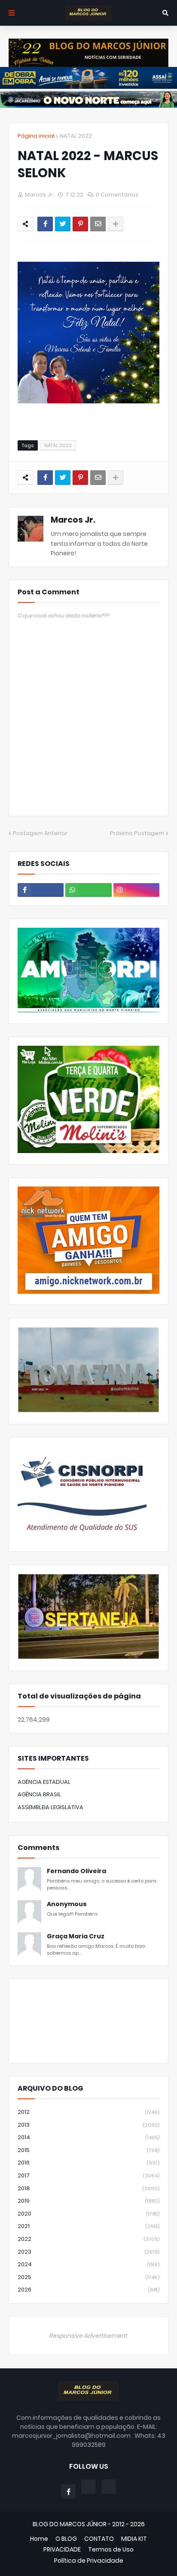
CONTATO (99, 2539)
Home (39, 2539)
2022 (88, 2239)
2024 (88, 2264)
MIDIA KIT (134, 2539)
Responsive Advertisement (88, 2336)
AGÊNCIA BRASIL (39, 1794)
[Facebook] (45, 224)
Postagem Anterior (40, 833)
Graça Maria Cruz (76, 1936)
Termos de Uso (111, 2550)
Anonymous (67, 1904)
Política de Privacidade (89, 2561)
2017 (88, 2175)
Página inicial (36, 136)
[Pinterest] (80, 224)
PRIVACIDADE (62, 2550)
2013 (88, 2125)
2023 (88, 2252)
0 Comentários (117, 195)
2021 (88, 2226)
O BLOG (66, 2539)
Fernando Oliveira (76, 1871)
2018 (88, 2188)
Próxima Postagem (137, 833)
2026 (88, 2290)
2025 (88, 2277)
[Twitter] (63, 224)
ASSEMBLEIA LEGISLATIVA (50, 1807)
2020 (88, 2214)
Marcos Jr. (73, 520)
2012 (88, 2112)
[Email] (98, 224)
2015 (88, 2150)
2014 (88, 2137)
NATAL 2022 (76, 136)
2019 (88, 2201)
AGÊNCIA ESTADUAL (44, 1782)
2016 (88, 2163)
